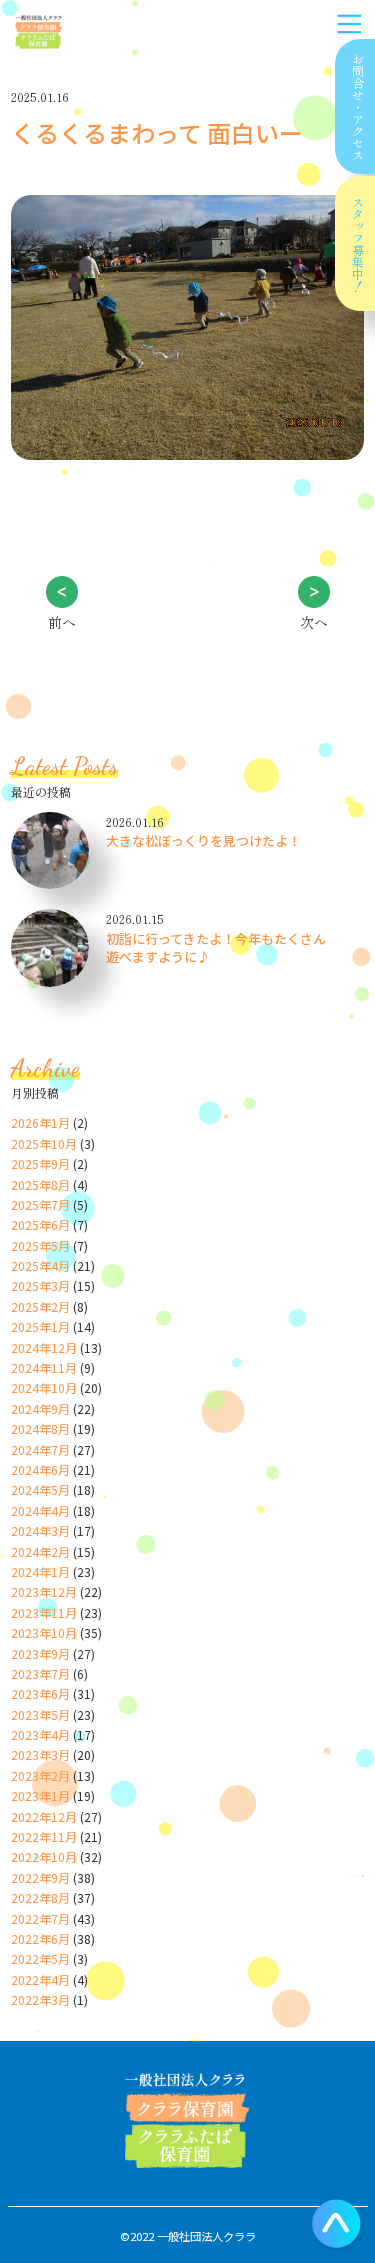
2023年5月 (40, 1714)
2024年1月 (40, 1571)
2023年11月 (44, 1612)
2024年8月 (40, 1428)
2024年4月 (40, 1510)
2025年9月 (40, 1163)
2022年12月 (44, 1816)
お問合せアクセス (357, 107)
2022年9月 (40, 1877)
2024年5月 (40, 1489)
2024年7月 (40, 1449)
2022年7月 (40, 1918)
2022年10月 (44, 1856)
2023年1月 (40, 1795)
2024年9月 (40, 1408)
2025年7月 (40, 1204)
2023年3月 (40, 1754)
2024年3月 (40, 1530)
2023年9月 (40, 1653)
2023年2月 (40, 1775)
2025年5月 (40, 1245)
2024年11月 (44, 1367)
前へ (62, 622)
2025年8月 (40, 1184)
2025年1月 (40, 1326)
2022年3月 (40, 1999)
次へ (314, 622)
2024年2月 (40, 1551)
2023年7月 (40, 1673)
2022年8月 (40, 1897)
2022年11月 (44, 1836)
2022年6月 (40, 1938)
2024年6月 (40, 1469)
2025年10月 (44, 1143)
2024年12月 (44, 1347)
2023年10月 (44, 1632)
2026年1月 (40, 1122)
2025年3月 (40, 1285)
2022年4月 (40, 1979)
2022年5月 (40, 1958)
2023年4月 (40, 1734)
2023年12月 (44, 1591)
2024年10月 (44, 1387)
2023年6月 (40, 1693)
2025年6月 (40, 1224)
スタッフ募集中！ (357, 244)
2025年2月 (40, 1306)
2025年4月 (40, 1265)
